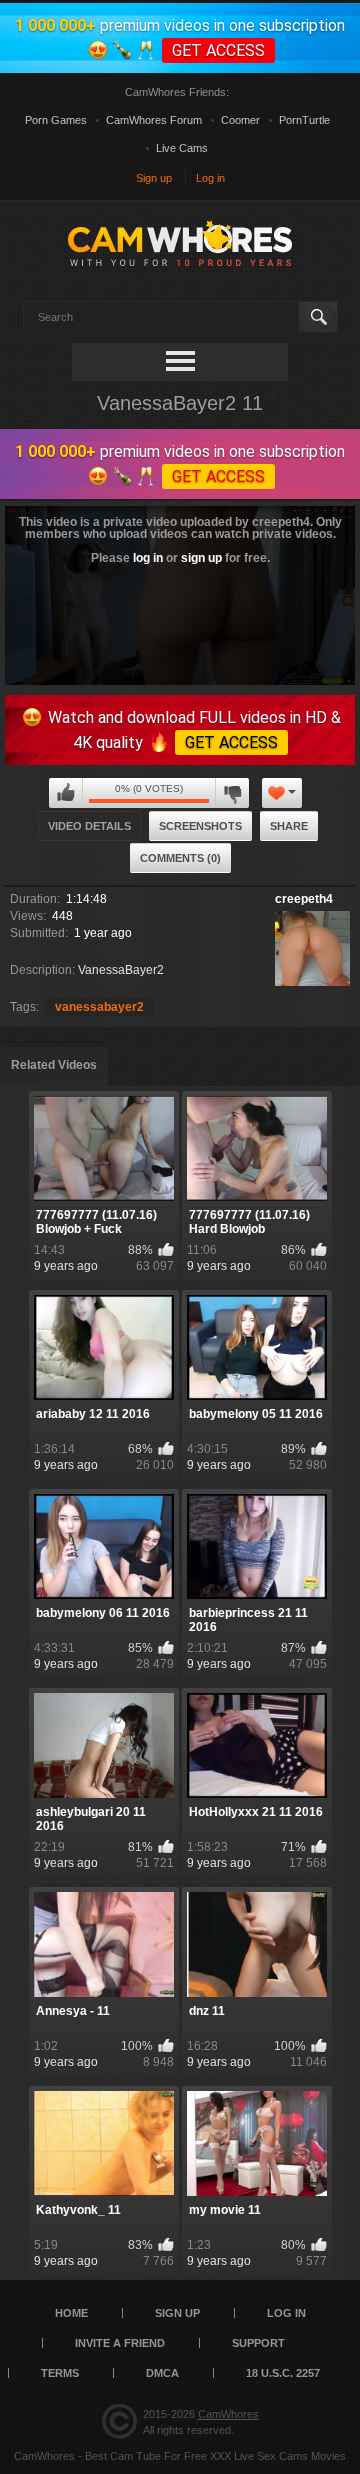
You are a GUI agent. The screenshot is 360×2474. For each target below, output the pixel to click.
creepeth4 (304, 899)
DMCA (162, 2373)
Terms (60, 2373)
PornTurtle (304, 120)
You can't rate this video (66, 793)
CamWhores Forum (154, 120)
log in (148, 558)
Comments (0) (180, 858)
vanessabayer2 (99, 1007)
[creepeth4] (312, 948)
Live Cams (182, 148)
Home (71, 2313)
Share (289, 826)
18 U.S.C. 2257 (283, 2373)
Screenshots (200, 826)
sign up (201, 558)
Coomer (240, 120)
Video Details (89, 826)
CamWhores (228, 2414)
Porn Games (56, 120)
